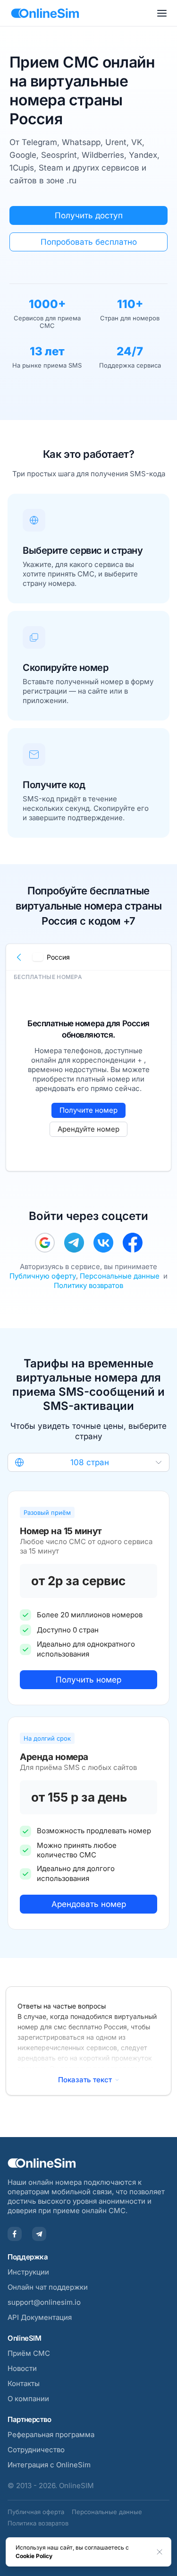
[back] (19, 957)
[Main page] (45, 13)
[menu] (162, 13)
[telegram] (74, 1243)
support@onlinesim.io (44, 2302)
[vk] (103, 1243)
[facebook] (133, 1243)
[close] (160, 2552)
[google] (45, 1243)
